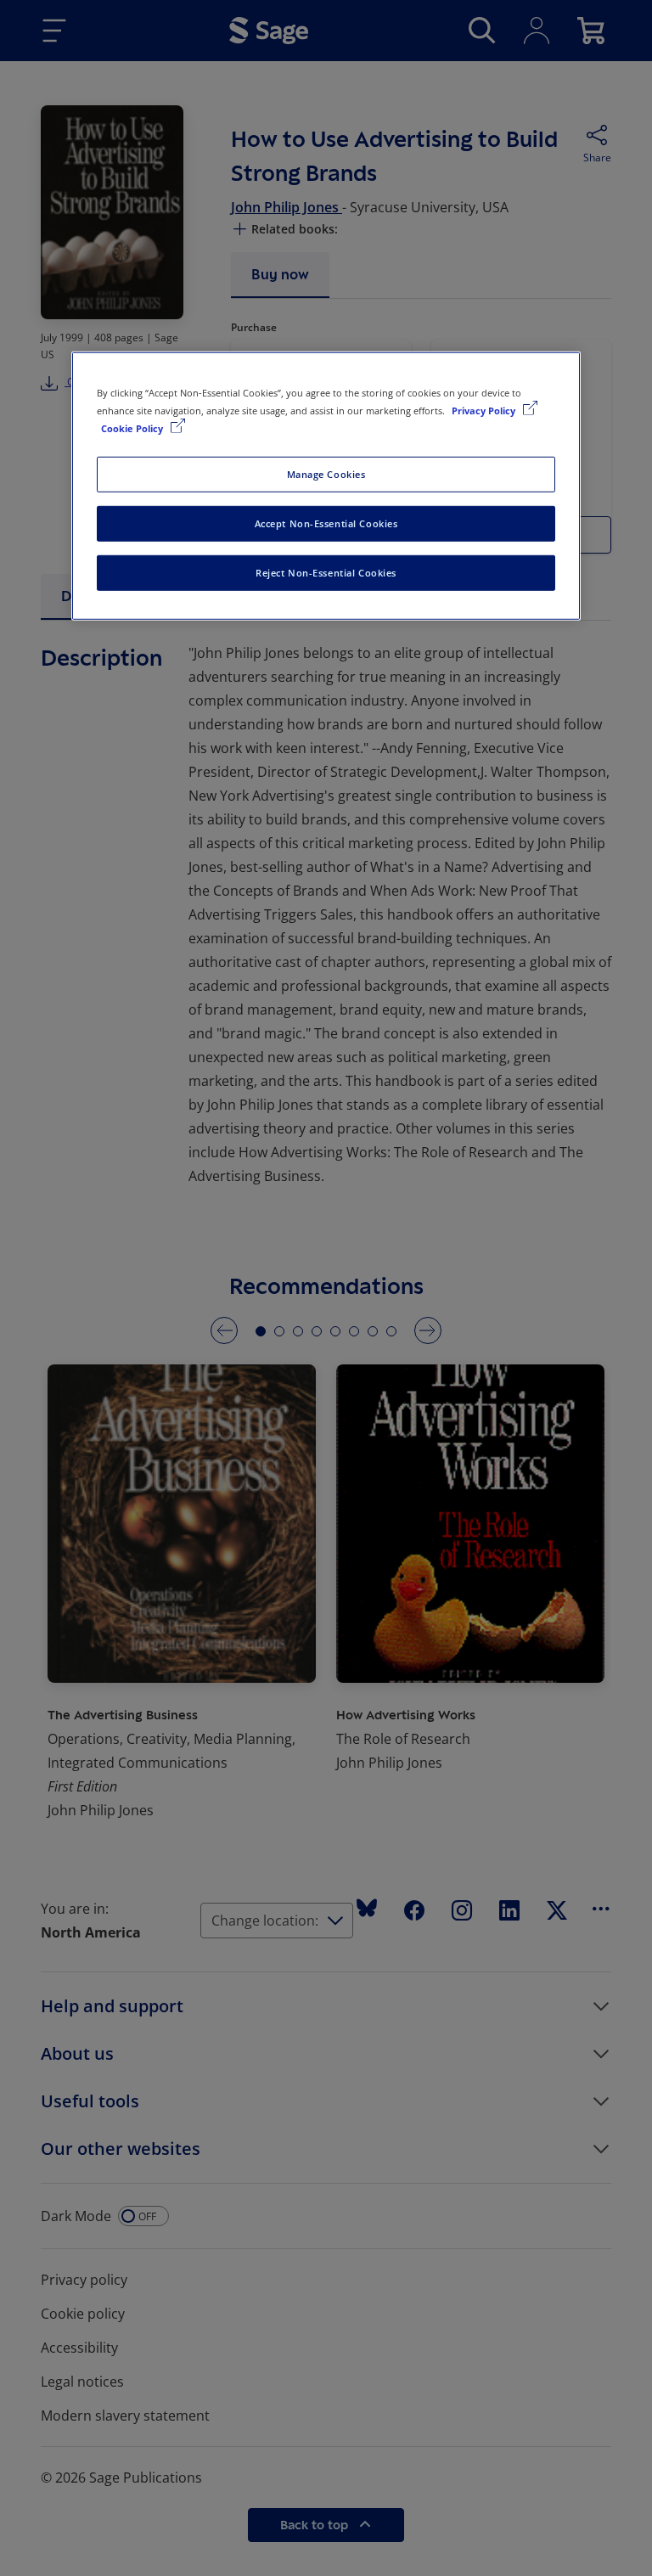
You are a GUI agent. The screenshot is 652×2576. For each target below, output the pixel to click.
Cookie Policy (133, 428)
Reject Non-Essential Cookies (326, 573)
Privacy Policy (485, 411)
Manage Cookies (326, 474)
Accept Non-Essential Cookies (326, 523)
